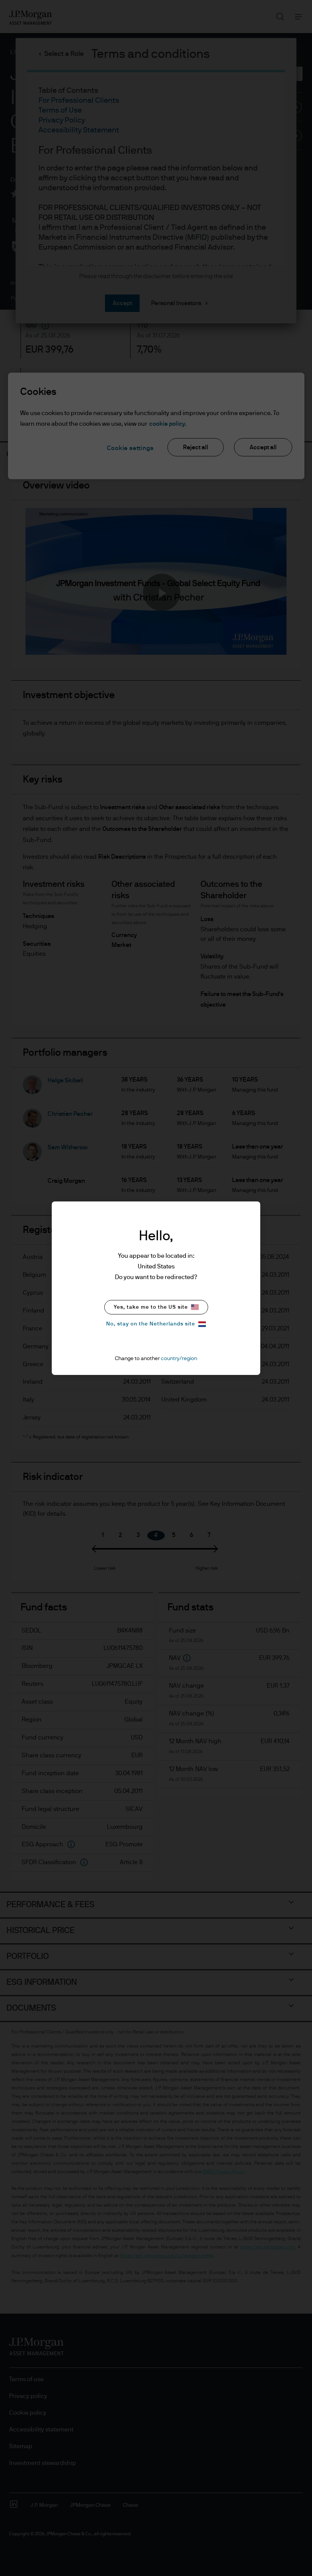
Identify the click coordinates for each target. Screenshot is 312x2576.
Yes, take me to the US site (151, 1307)
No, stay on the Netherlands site (151, 1324)
